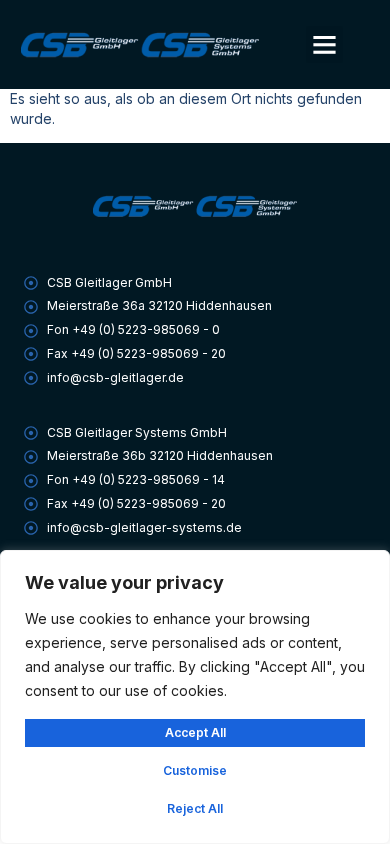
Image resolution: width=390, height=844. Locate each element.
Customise (195, 770)
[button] (325, 45)
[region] (195, 697)
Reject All (195, 808)
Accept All (195, 732)
